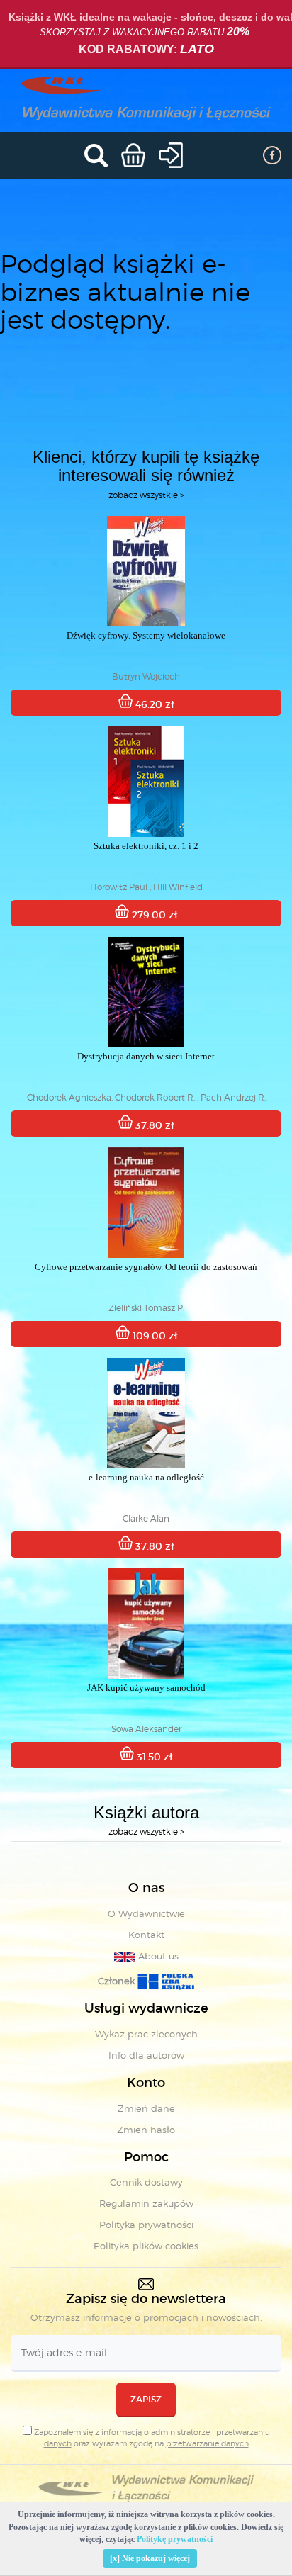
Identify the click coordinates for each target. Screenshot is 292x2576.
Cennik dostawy (146, 2182)
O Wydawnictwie (146, 1913)
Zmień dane (146, 2108)
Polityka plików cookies (146, 2246)
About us (157, 1956)
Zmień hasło (146, 2130)
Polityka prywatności (146, 2225)
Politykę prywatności (175, 2539)
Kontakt (146, 1935)
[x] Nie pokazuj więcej (150, 2558)
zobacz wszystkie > (146, 495)
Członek (118, 1981)
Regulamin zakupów (146, 2203)
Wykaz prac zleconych (146, 2034)
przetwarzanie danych (207, 2443)
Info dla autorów (146, 2055)
